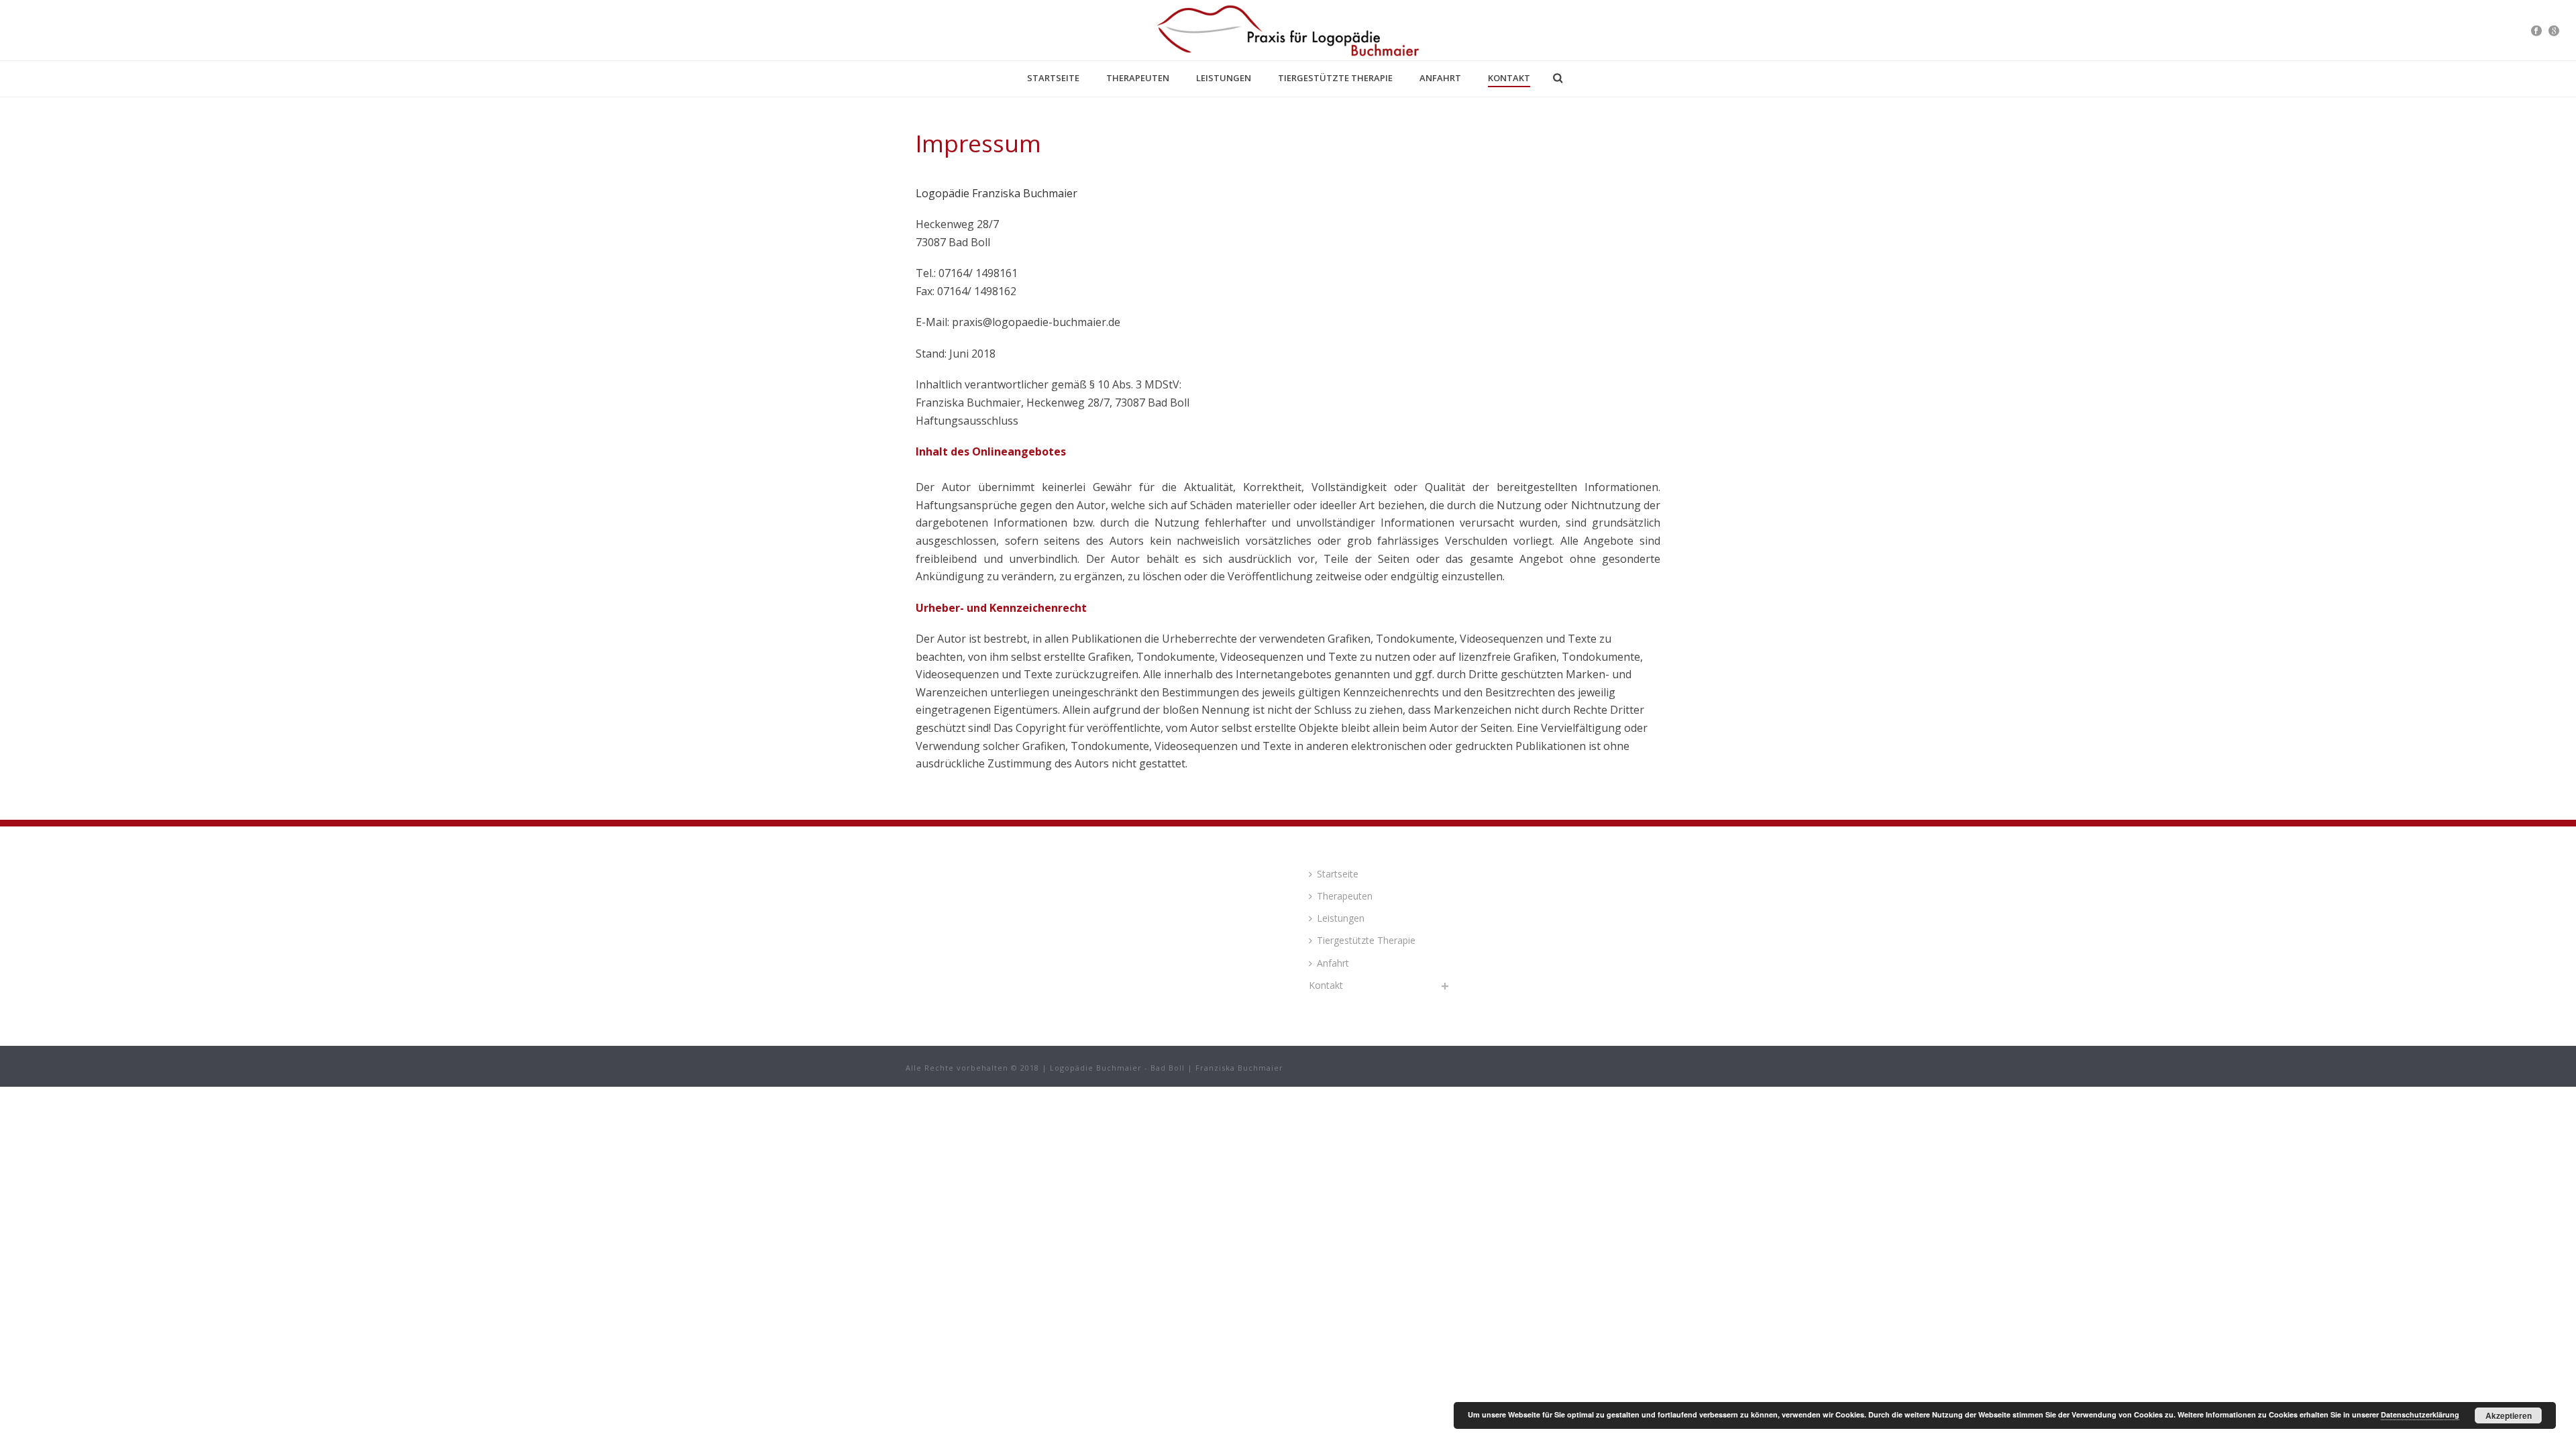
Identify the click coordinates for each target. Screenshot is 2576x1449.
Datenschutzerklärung (2420, 1414)
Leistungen (1224, 78)
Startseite (1053, 78)
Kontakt (1509, 78)
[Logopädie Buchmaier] (1288, 30)
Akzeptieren (2509, 1415)
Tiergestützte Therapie (1335, 78)
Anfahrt (1440, 78)
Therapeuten (1138, 78)
